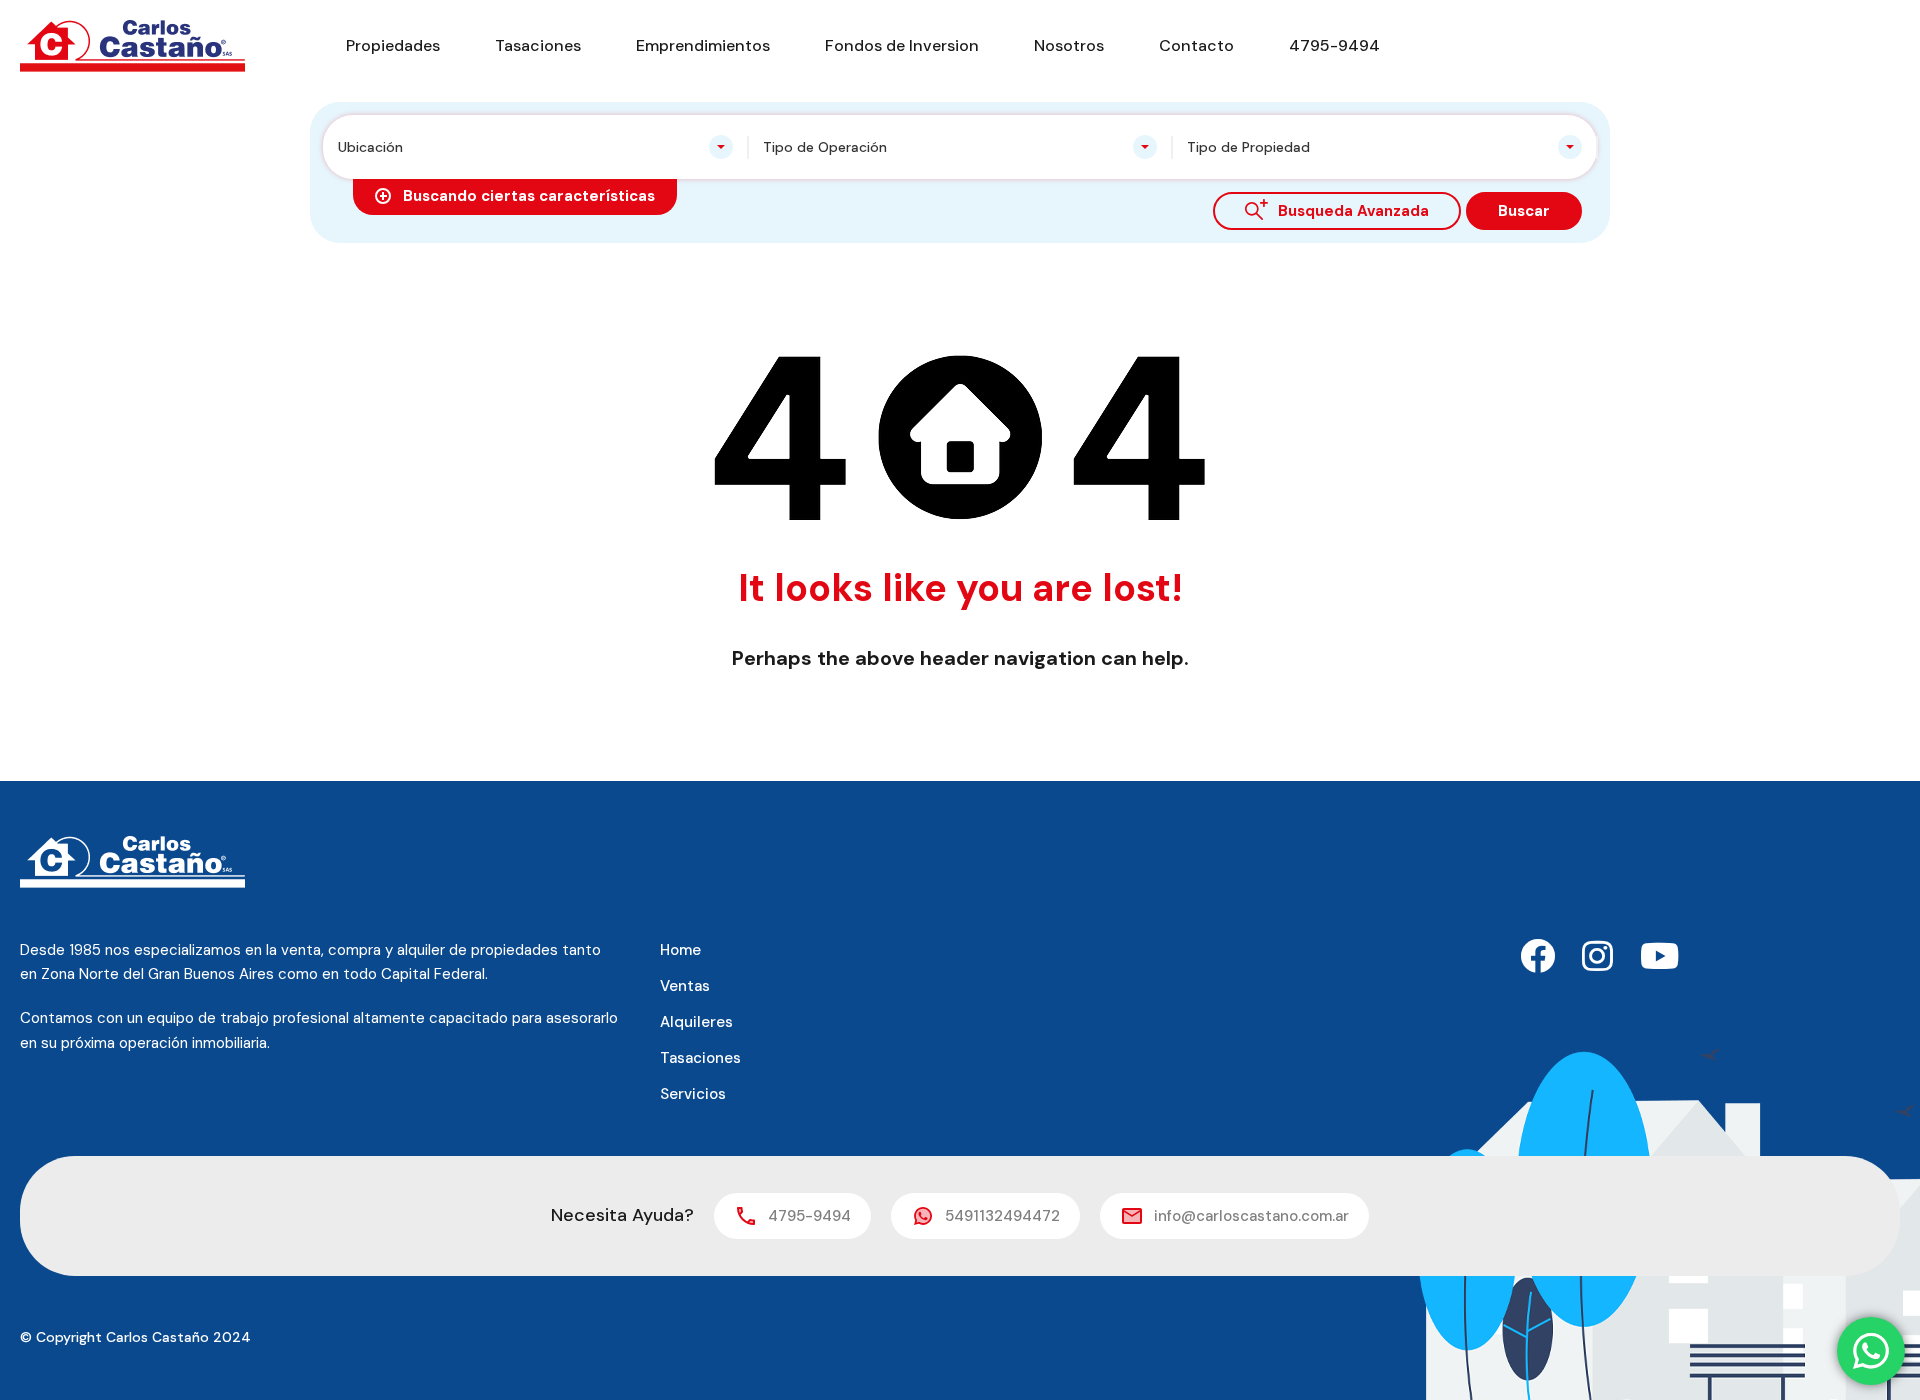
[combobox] (535, 147)
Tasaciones (538, 45)
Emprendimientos (703, 45)
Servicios (693, 1094)
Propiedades (393, 45)
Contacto (1196, 45)
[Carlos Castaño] (132, 44)
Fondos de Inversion (902, 45)
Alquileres (696, 1022)
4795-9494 (1334, 45)
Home (680, 950)
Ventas (685, 986)
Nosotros (1069, 45)
